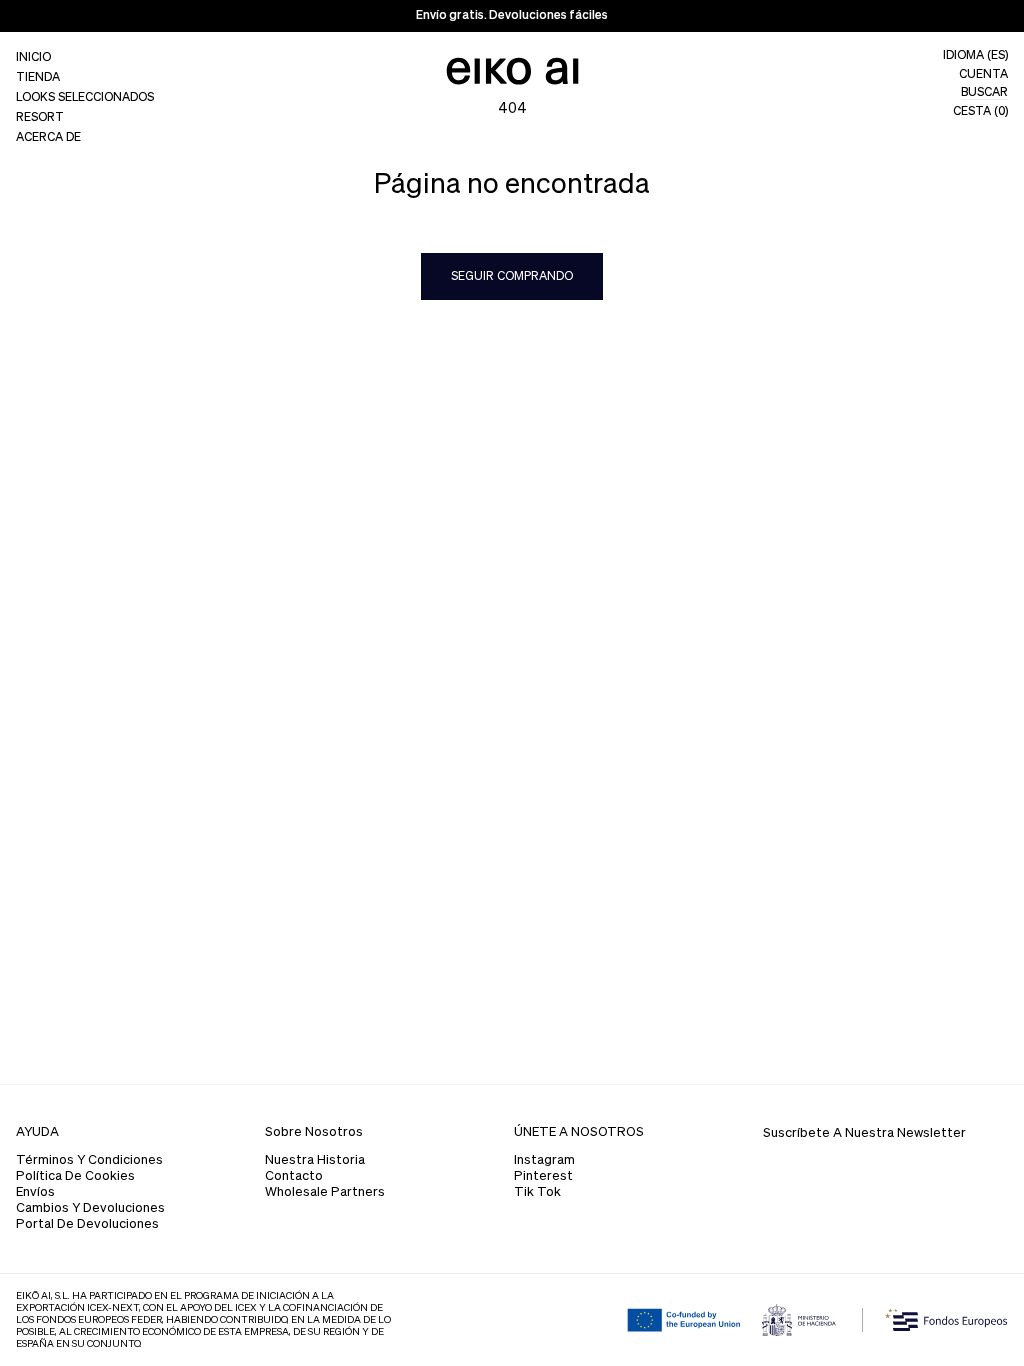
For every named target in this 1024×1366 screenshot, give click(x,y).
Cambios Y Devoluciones (90, 1208)
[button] (85, 78)
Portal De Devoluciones (87, 1224)
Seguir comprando (512, 277)
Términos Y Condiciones (89, 1160)
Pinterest (543, 1176)
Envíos (35, 1192)
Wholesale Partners (325, 1192)
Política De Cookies (75, 1176)
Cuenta (983, 75)
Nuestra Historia (315, 1160)
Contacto (294, 1176)
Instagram (544, 1160)
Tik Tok (537, 1192)
